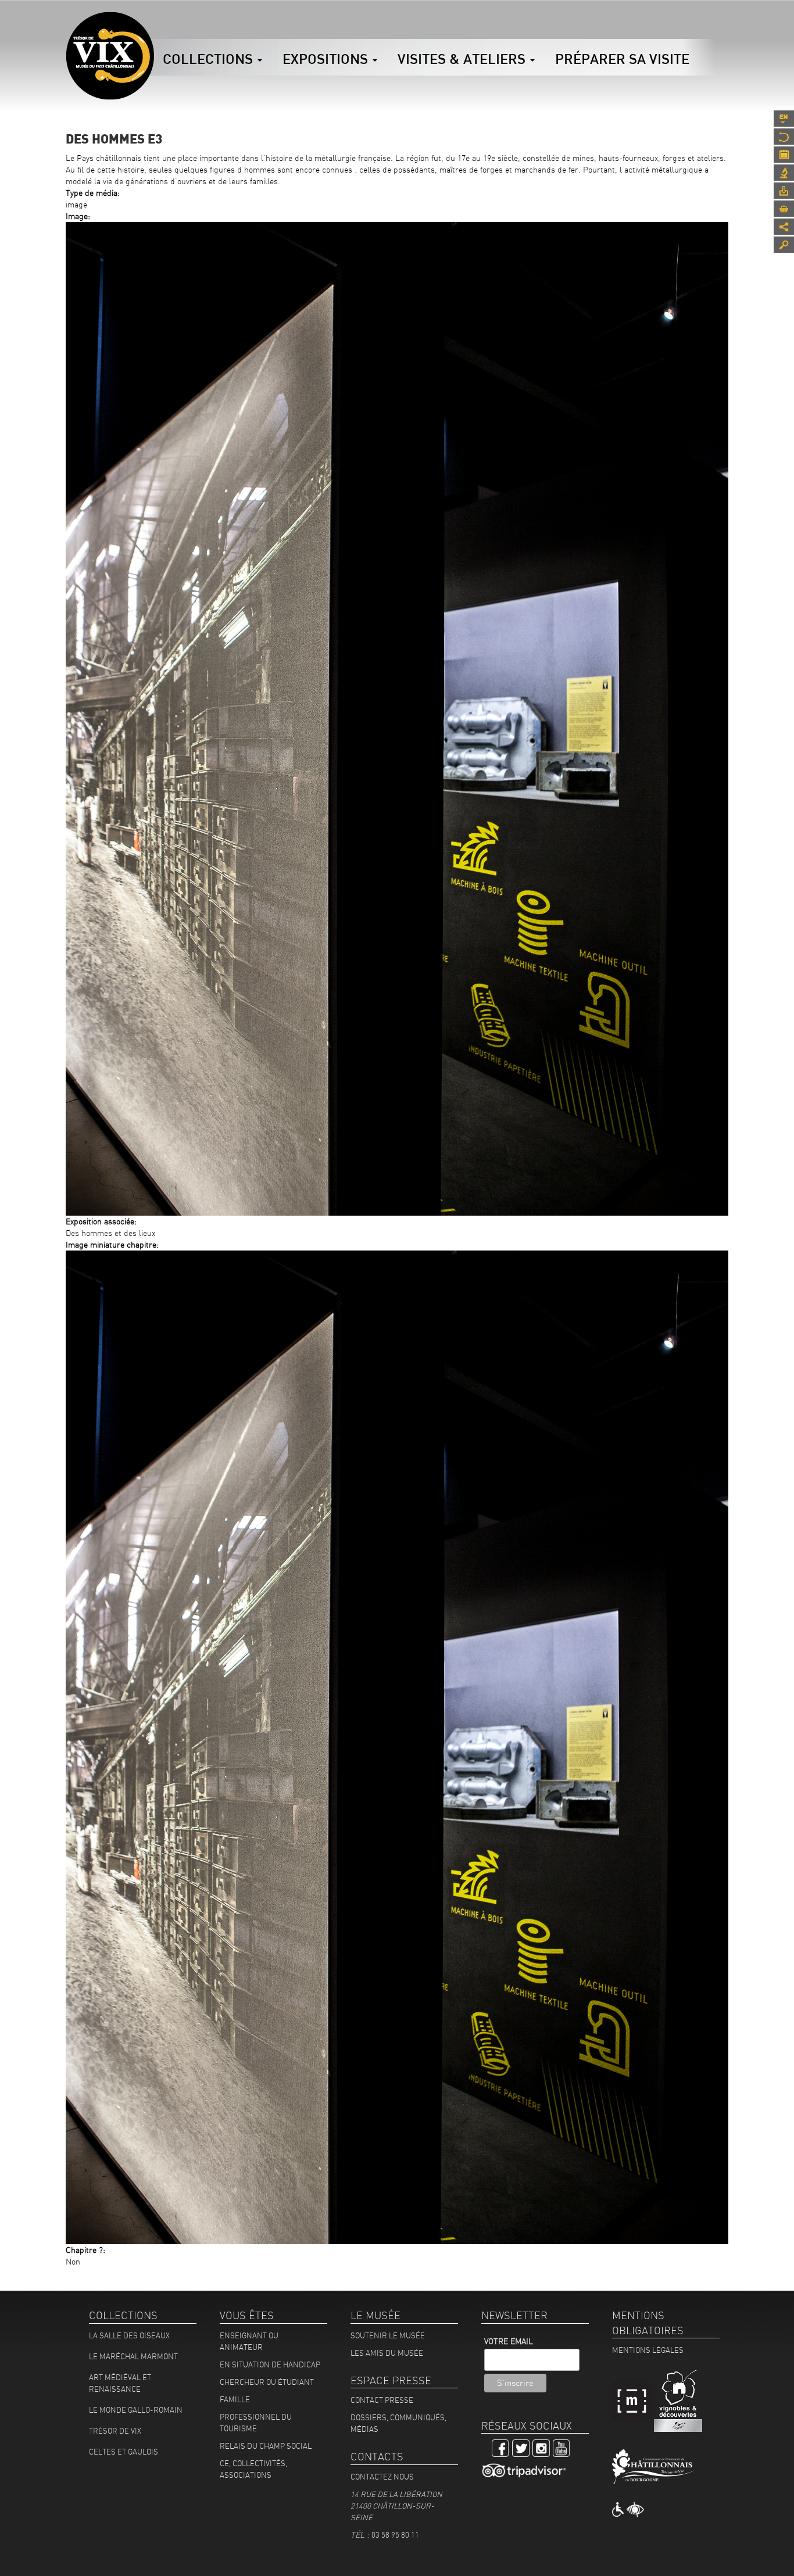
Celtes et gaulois (124, 2452)
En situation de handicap (270, 2364)
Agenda (784, 155)
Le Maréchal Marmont (133, 2356)
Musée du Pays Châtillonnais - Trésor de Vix (154, 26)
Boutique (784, 209)
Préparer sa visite (622, 59)
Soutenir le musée (388, 2335)
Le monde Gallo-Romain (136, 2410)
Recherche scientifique (784, 173)
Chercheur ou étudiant (267, 2382)
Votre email (509, 2341)
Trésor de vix (115, 2431)
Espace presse (784, 191)
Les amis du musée (387, 2353)
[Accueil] (110, 56)
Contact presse (382, 2400)
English (784, 119)
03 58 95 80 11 (395, 2535)
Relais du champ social (266, 2446)
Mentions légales (648, 2350)
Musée (784, 137)
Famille (235, 2399)
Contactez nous (382, 2477)
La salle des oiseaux (129, 2335)
